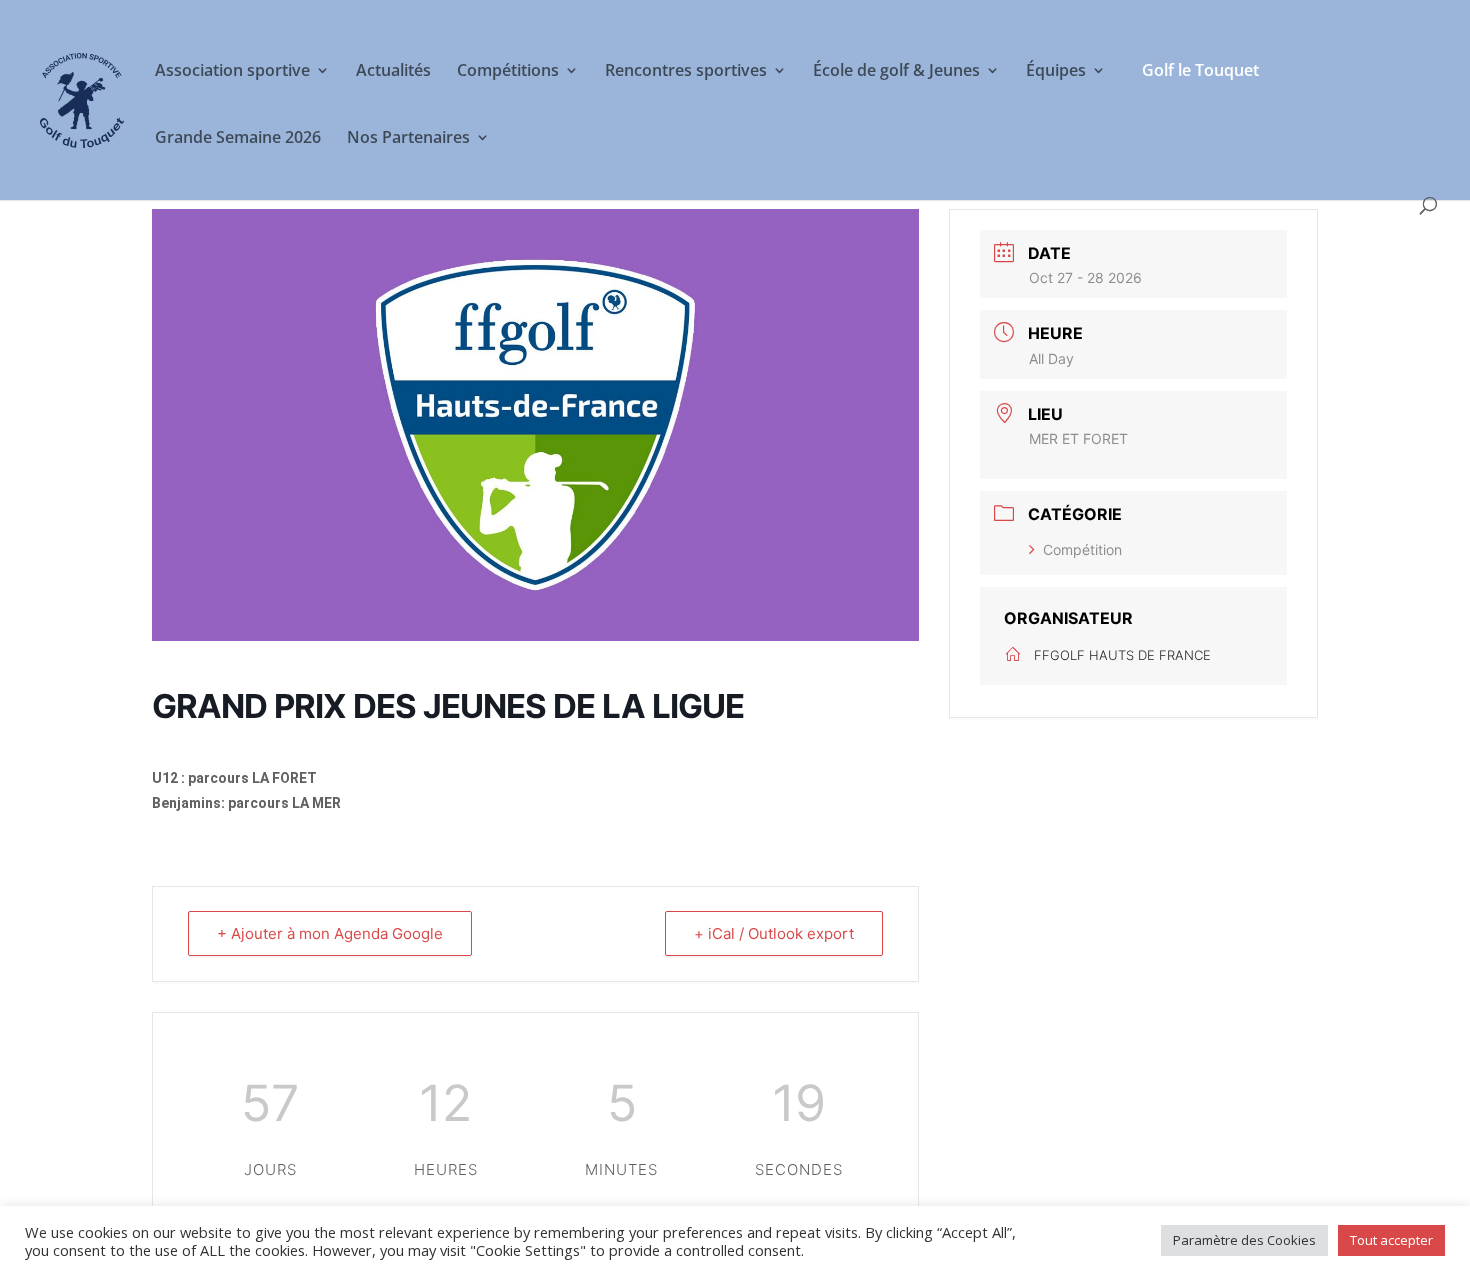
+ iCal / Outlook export (774, 933)
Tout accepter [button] (1391, 1240)
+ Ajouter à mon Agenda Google (330, 933)
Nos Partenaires (408, 139)
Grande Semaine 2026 (238, 139)
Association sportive (232, 72)
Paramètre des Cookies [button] (1244, 1240)
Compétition (1082, 549)
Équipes (1056, 72)
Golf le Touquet (1200, 70)
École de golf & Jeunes (896, 72)
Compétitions (508, 72)
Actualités (393, 72)
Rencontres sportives (686, 72)
